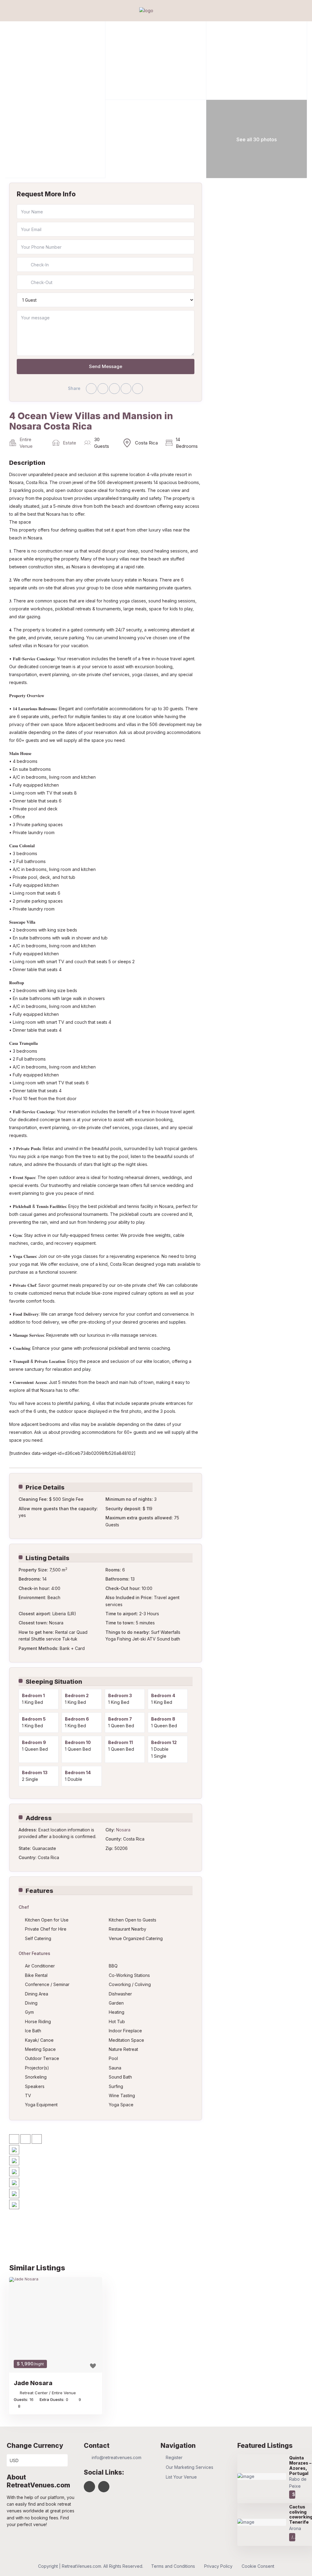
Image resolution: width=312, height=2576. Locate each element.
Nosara (123, 1830)
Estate (69, 443)
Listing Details (48, 1558)
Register (174, 2457)
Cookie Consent (258, 2566)
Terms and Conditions (173, 2566)
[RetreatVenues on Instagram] (104, 2487)
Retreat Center (34, 2393)
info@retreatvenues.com (117, 2457)
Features (39, 1891)
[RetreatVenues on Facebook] (89, 2487)
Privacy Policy (218, 2566)
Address (39, 1818)
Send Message (106, 366)
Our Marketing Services (190, 2467)
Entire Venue (26, 443)
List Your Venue (181, 2477)
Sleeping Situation (54, 1682)
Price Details (45, 1487)
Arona (295, 2528)
